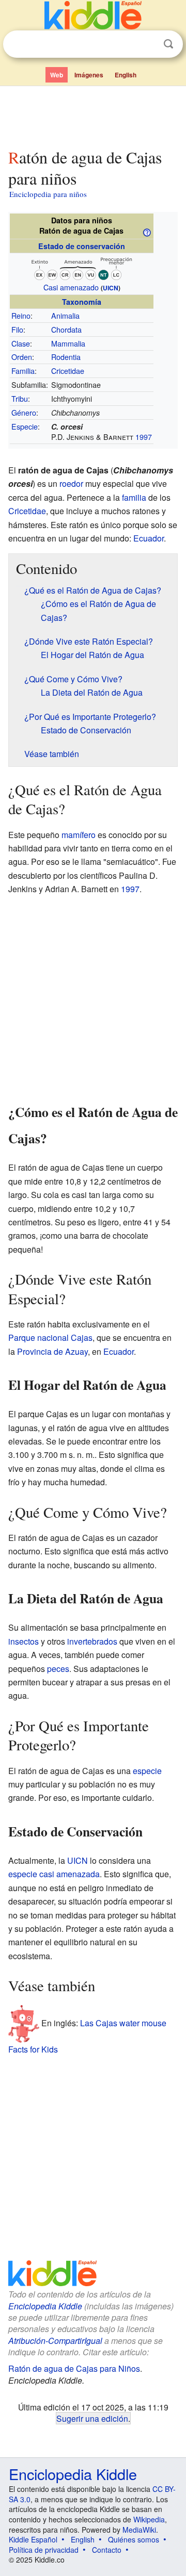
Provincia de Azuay (52, 1351)
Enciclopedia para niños (48, 194)
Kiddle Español (33, 2539)
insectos (24, 1641)
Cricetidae (68, 371)
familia (134, 497)
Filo (17, 329)
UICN (111, 288)
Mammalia (68, 343)
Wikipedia (149, 2519)
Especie (25, 426)
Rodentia (66, 357)
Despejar (147, 44)
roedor (71, 483)
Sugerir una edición (92, 2418)
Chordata (66, 329)
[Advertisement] (93, 115)
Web (57, 75)
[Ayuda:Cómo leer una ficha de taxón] (147, 232)
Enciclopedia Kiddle (45, 2306)
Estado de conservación (82, 246)
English (126, 75)
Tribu (20, 398)
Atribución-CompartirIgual (55, 2341)
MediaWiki (139, 2530)
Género (24, 412)
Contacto (107, 2550)
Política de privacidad (44, 2550)
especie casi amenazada (54, 1874)
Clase (21, 343)
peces (58, 1669)
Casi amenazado (71, 287)
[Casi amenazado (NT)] (82, 267)
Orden (22, 357)
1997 (144, 437)
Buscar (168, 44)
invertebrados (92, 1641)
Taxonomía (82, 302)
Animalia (65, 315)
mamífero (79, 835)
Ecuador (149, 538)
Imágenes (89, 75)
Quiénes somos (134, 2539)
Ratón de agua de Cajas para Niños (74, 2368)
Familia (23, 371)
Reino (21, 315)
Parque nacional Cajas (50, 1338)
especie (147, 1771)
